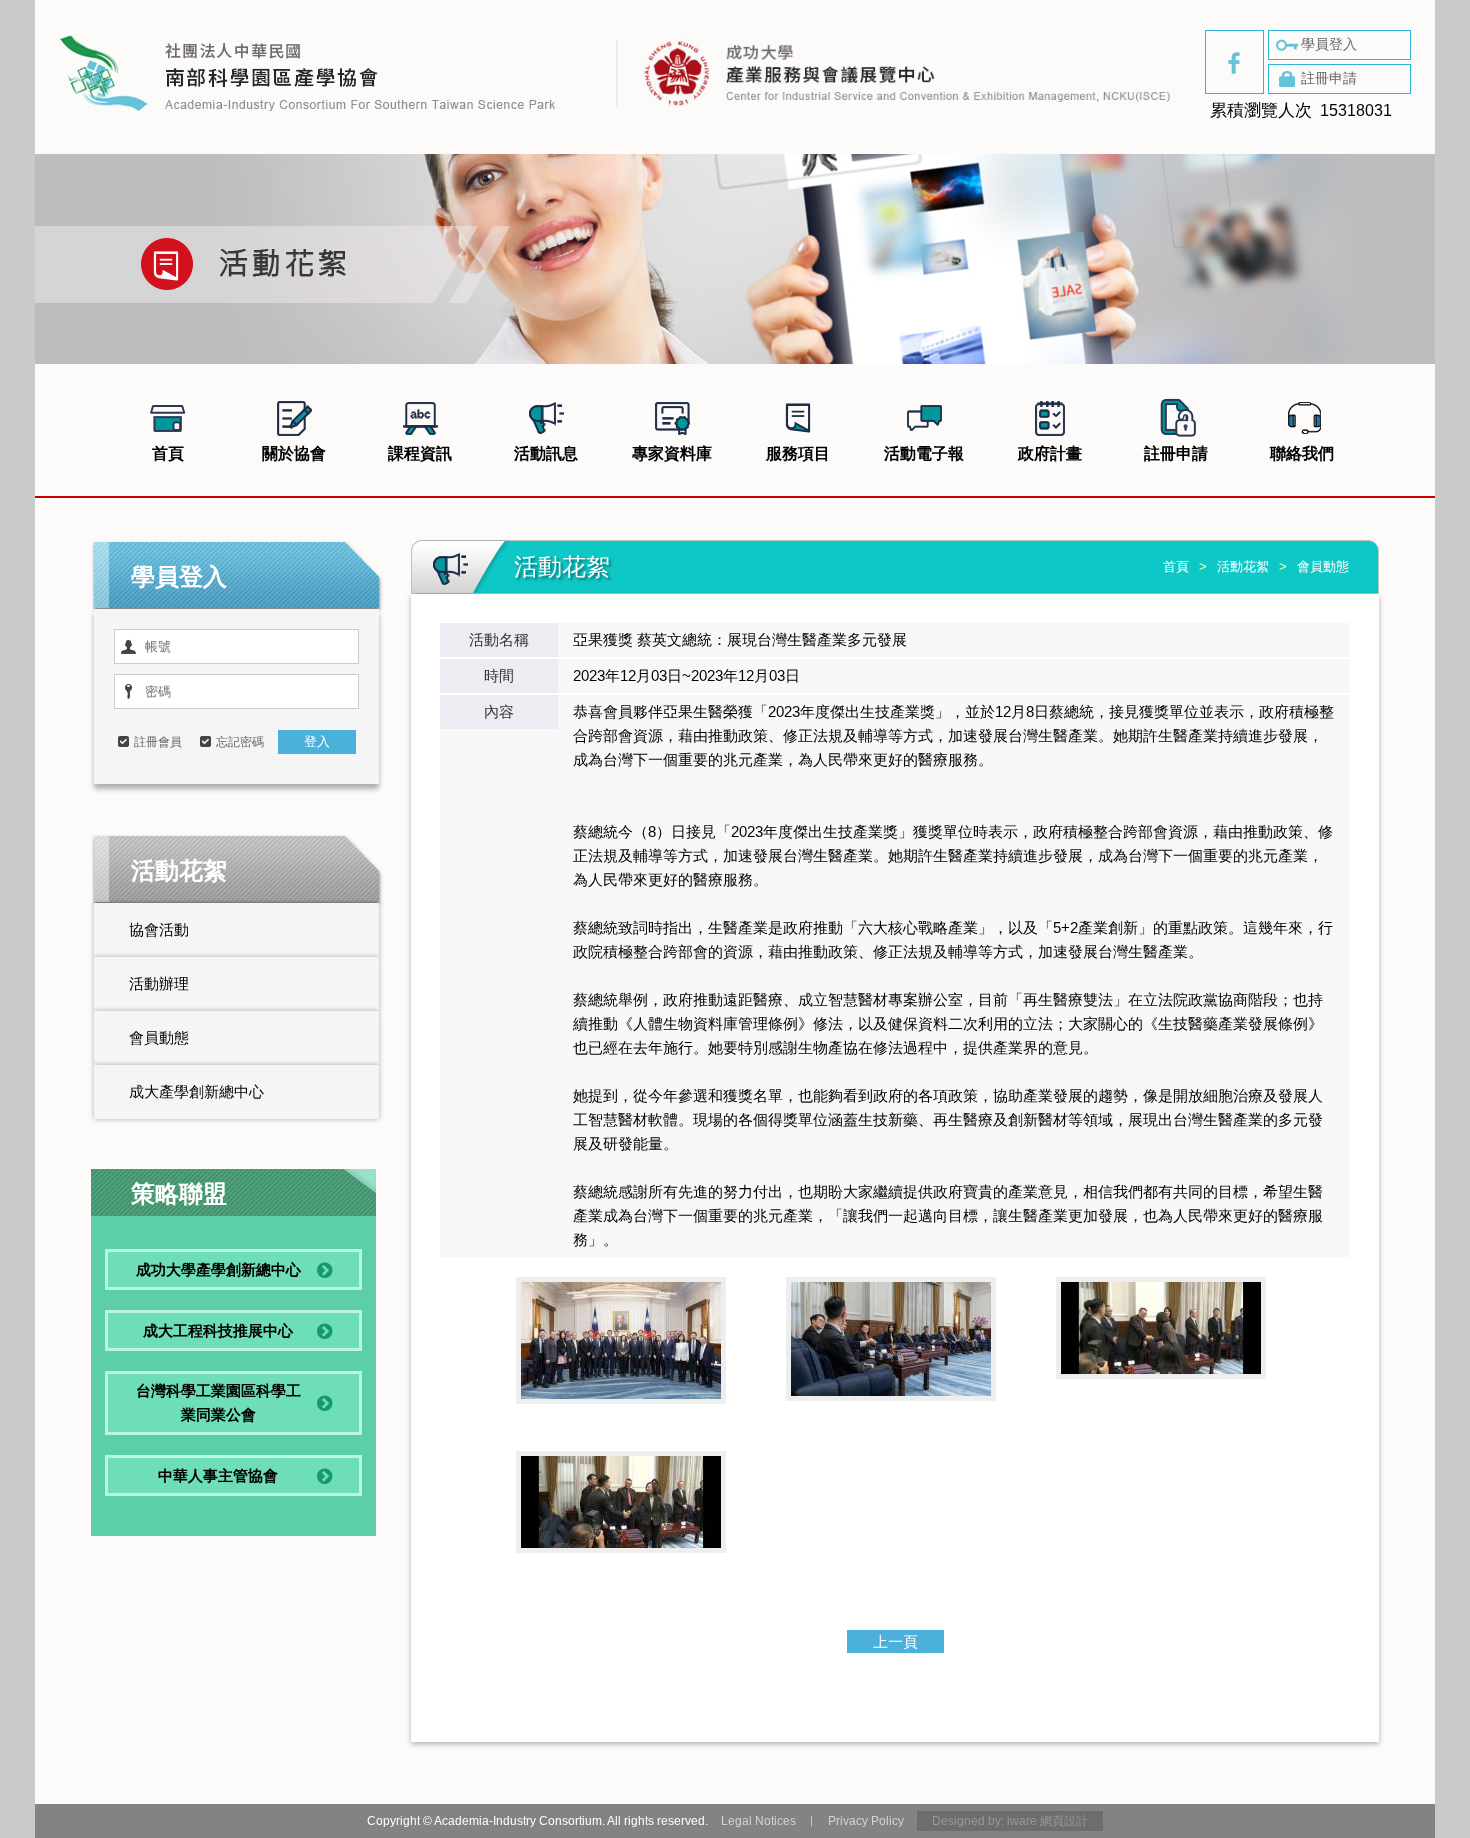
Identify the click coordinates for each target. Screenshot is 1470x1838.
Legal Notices (758, 1821)
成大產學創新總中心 (196, 1091)
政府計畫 (1050, 453)
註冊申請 (1329, 78)
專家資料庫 (672, 453)
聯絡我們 (1302, 453)
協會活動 (159, 929)
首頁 (168, 453)
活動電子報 (924, 453)
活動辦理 (159, 983)
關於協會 (294, 453)
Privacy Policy (866, 1821)
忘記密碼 (240, 742)
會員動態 (159, 1037)
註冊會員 (158, 742)
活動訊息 (546, 453)
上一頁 (895, 1641)
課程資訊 (420, 453)
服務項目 (798, 453)
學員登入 (1329, 44)
